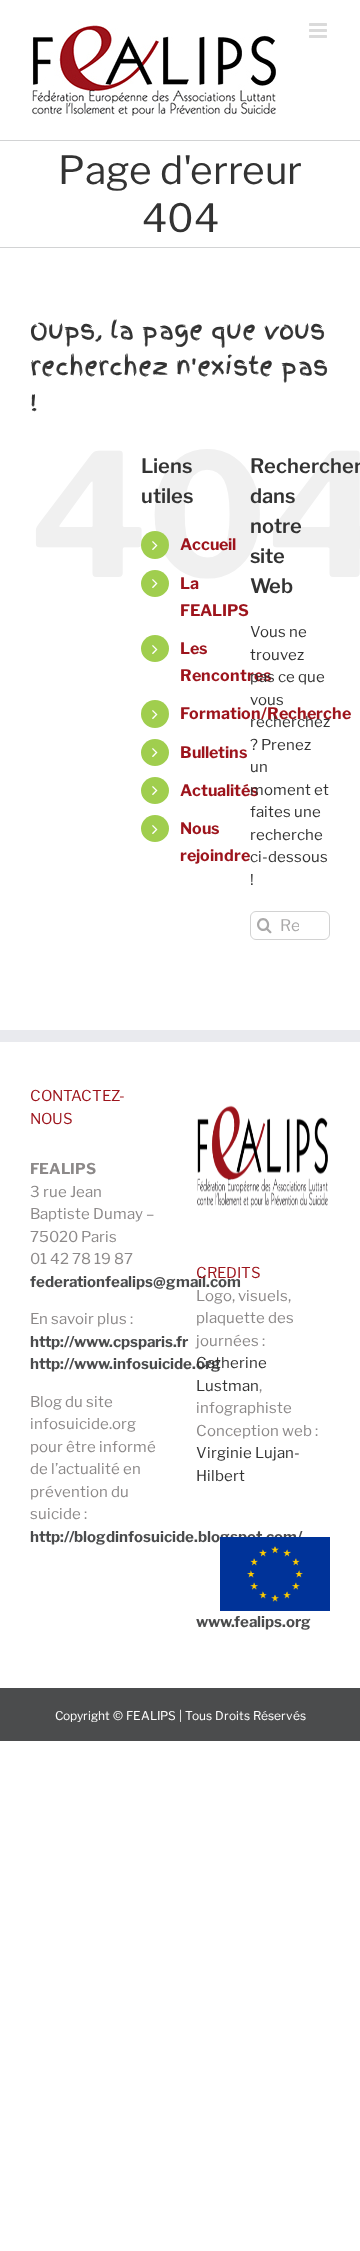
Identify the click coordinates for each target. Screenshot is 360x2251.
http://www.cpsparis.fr (109, 1342)
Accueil (208, 544)
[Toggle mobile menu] (319, 30)
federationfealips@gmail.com (135, 1282)
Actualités (219, 790)
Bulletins (213, 752)
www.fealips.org (253, 1622)
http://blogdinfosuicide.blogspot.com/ (166, 1537)
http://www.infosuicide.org (125, 1364)
